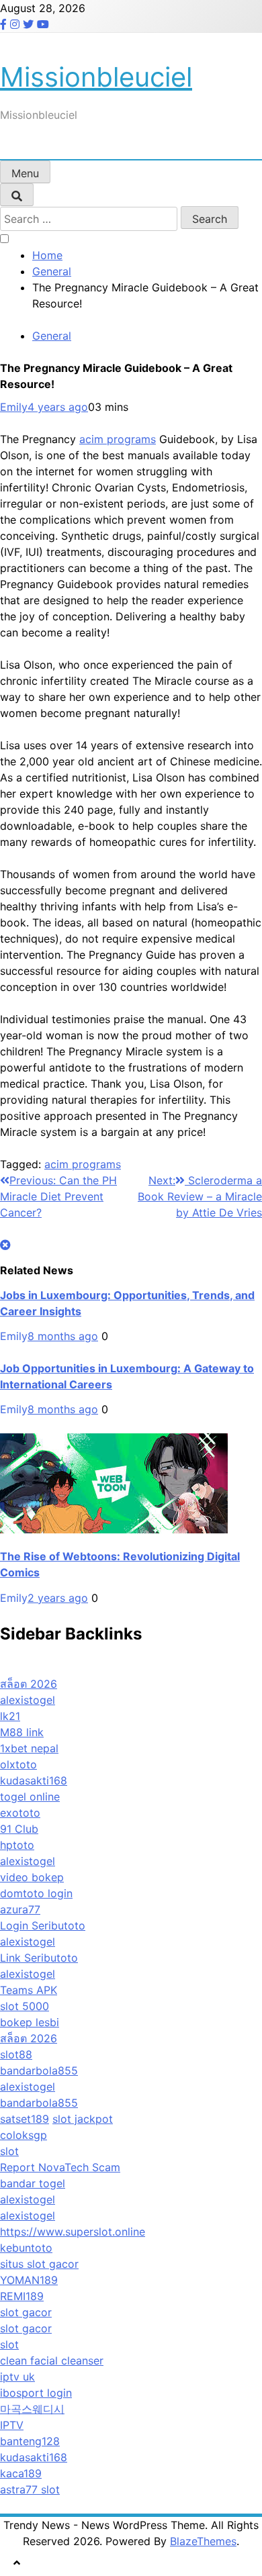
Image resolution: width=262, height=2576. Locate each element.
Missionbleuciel (96, 77)
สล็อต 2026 (29, 1684)
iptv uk (17, 2377)
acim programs (118, 439)
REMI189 (22, 2296)
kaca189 (21, 2473)
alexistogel (28, 1700)
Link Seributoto (39, 1958)
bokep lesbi (30, 2022)
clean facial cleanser (52, 2360)
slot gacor (26, 2312)
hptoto (17, 1845)
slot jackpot (83, 2119)
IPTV (12, 2425)
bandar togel (33, 2183)
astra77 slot (30, 2489)
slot (9, 2151)
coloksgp (24, 2135)
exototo (20, 1813)
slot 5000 (25, 2006)
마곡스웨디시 (32, 2409)
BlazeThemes (203, 2541)
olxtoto (18, 1764)
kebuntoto (26, 2248)
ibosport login (36, 2393)
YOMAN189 (29, 2280)
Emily (14, 407)
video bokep (32, 1877)
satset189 (25, 2119)
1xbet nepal (29, 1748)
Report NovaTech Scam (60, 2167)
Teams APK (29, 1990)
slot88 (16, 2054)
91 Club (19, 1829)
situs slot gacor (39, 2264)
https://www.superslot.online (73, 2232)
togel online (30, 1797)
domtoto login (36, 1893)
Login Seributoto (43, 1925)
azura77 (20, 1909)
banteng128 (30, 2441)
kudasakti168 (34, 1780)
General (52, 336)
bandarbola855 (39, 2070)
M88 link (22, 1732)
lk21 (10, 1716)
